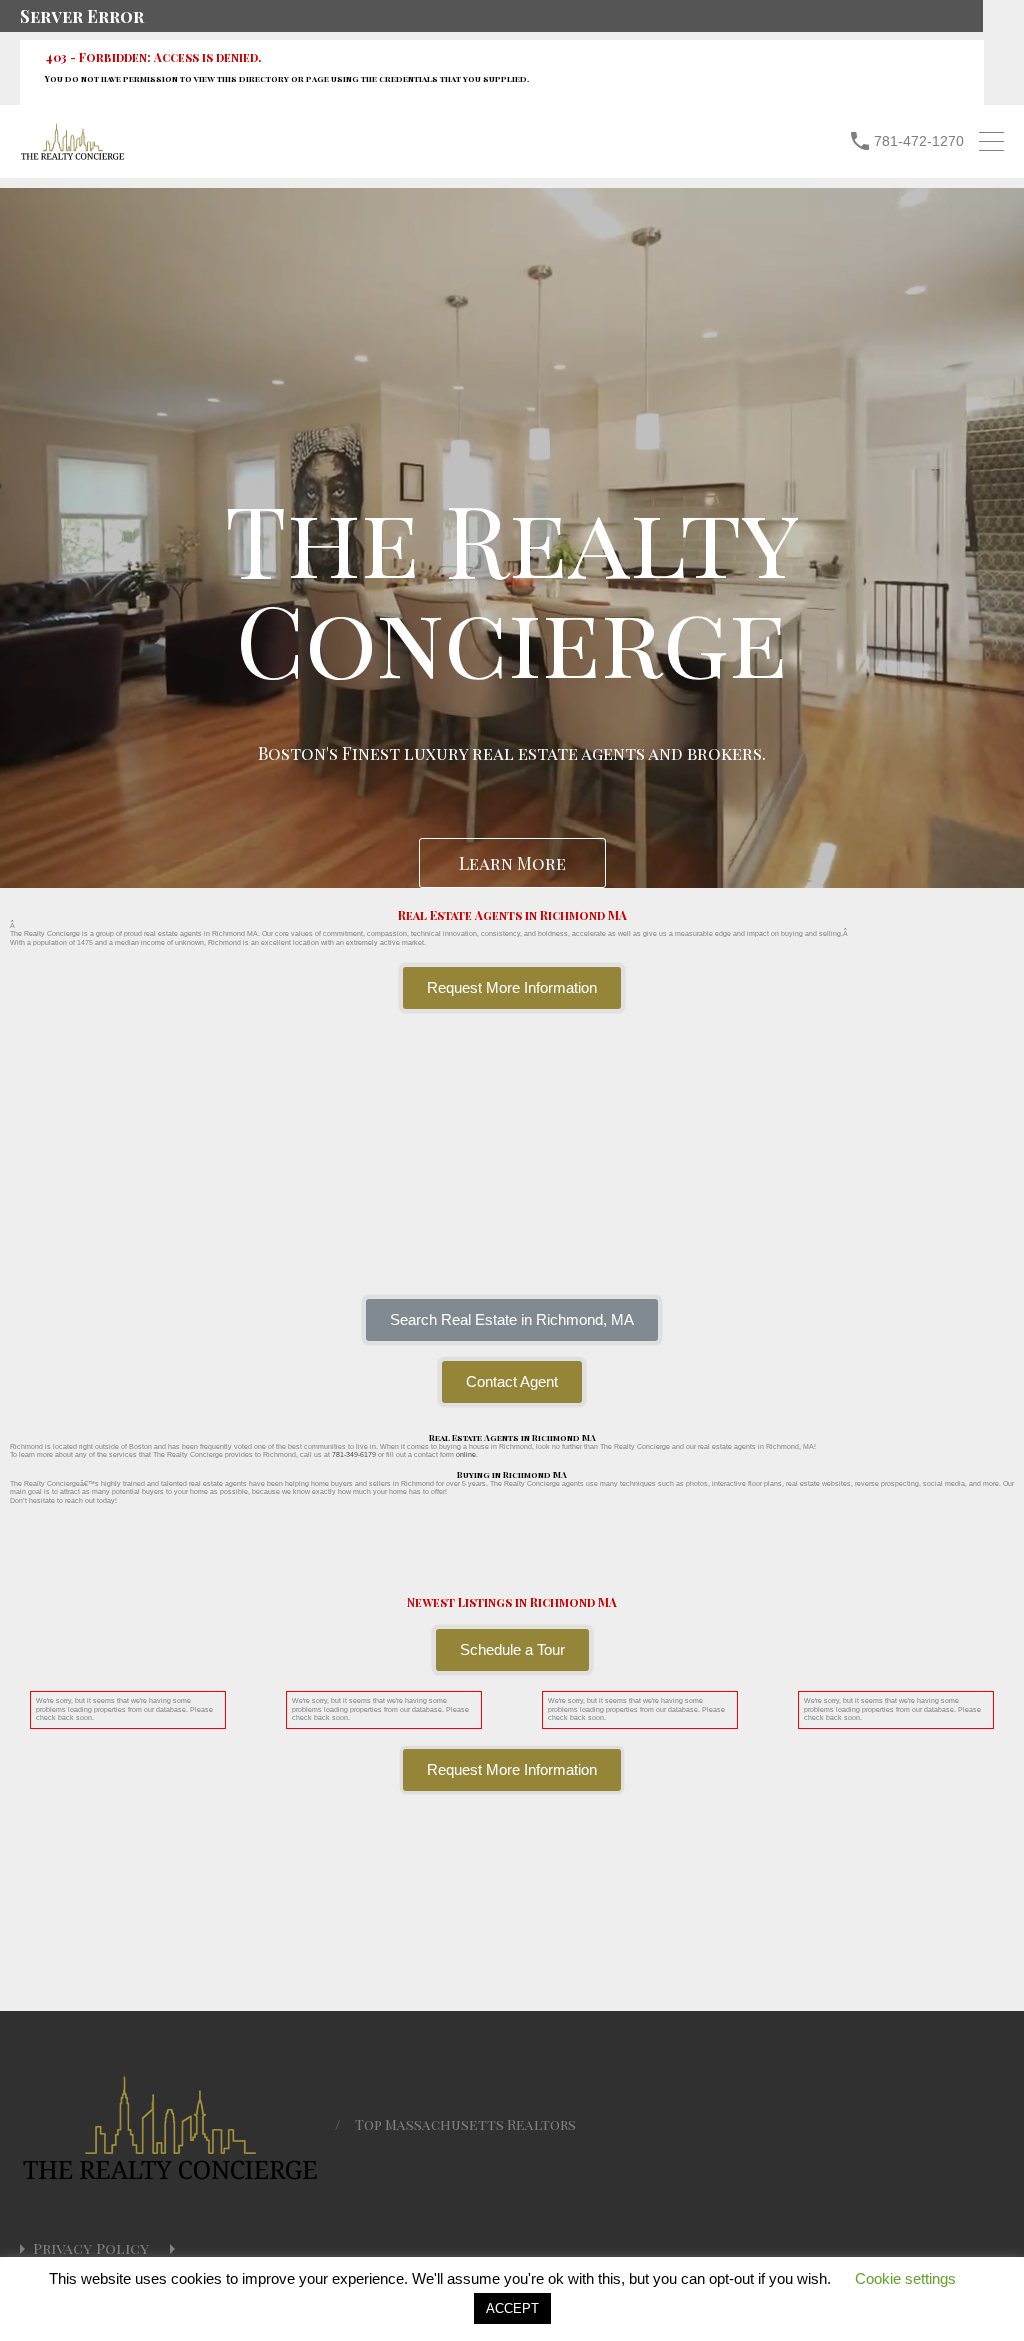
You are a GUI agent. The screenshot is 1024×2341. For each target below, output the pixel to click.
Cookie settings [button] (905, 2278)
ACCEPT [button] (512, 2308)
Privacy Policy (91, 2248)
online (466, 1454)
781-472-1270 (919, 141)
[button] (512, 1320)
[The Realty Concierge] (72, 155)
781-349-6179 (354, 1454)
